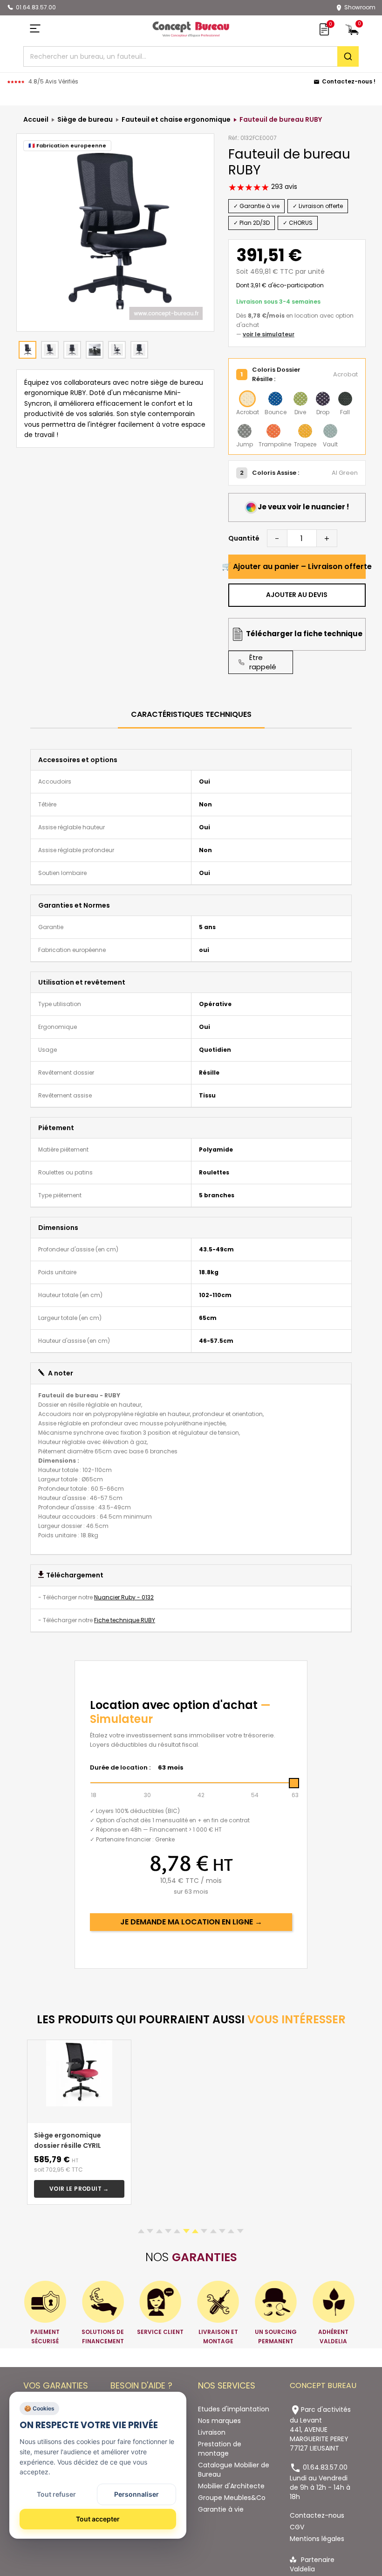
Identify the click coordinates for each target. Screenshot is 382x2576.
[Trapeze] (305, 431)
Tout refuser (56, 2494)
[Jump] (245, 431)
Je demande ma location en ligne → (191, 1922)
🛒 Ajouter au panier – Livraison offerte (297, 566)
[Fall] (345, 399)
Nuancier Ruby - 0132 (124, 1597)
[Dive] (300, 399)
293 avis (283, 187)
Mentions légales (317, 2539)
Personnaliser (136, 2494)
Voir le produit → (79, 2189)
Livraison (212, 2432)
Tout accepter (98, 2519)
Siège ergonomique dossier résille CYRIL (68, 2140)
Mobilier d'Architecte (231, 2486)
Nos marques (219, 2421)
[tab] (191, 715)
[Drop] (323, 399)
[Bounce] (275, 399)
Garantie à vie (221, 2509)
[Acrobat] (247, 399)
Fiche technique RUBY (125, 1620)
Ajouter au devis (297, 595)
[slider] (294, 1783)
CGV (297, 2527)
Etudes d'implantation (234, 2409)
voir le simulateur (269, 334)
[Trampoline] (273, 431)
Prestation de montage (220, 2449)
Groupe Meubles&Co (232, 2498)
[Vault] (330, 431)
